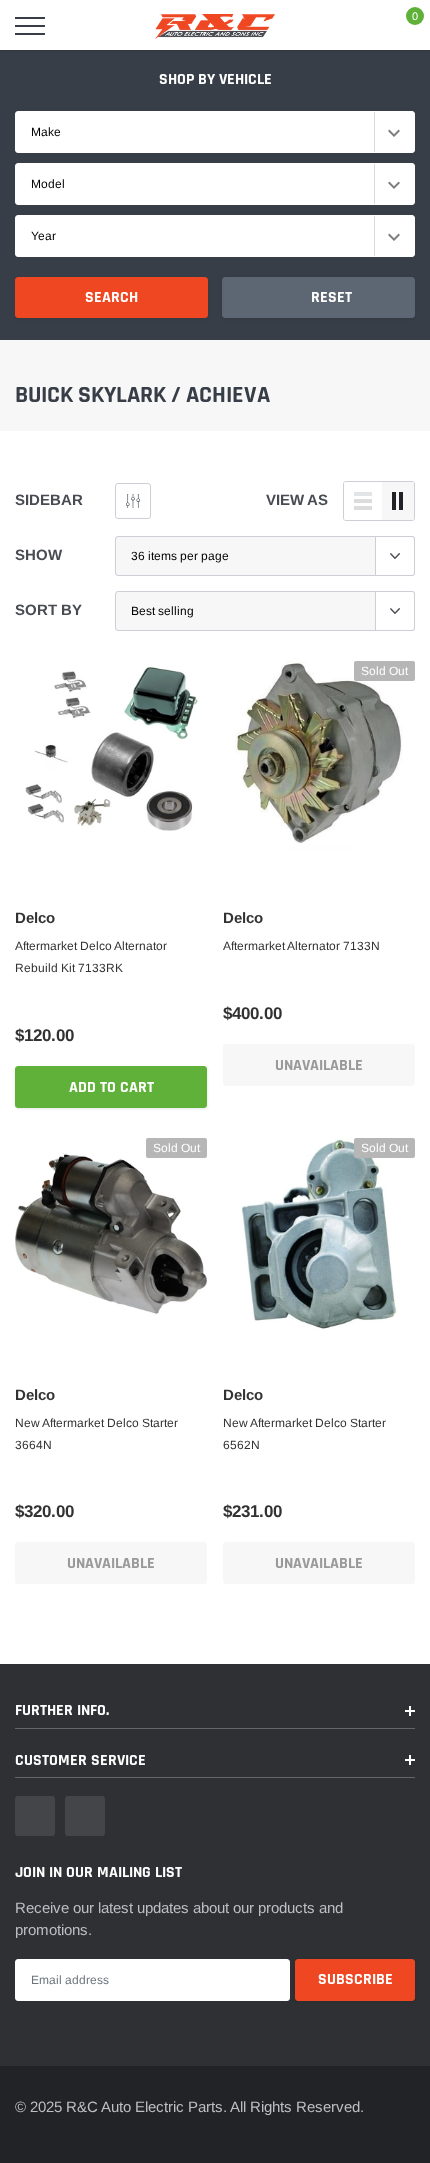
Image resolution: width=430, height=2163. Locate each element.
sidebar (49, 499)
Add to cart (111, 1087)
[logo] (215, 26)
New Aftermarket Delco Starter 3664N (96, 1434)
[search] (81, 26)
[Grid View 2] (398, 501)
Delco (35, 917)
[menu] (30, 26)
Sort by (48, 609)
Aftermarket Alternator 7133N (301, 946)
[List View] (363, 501)
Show (38, 554)
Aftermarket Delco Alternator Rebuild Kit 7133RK (91, 957)
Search (111, 297)
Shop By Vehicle (215, 79)
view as (297, 499)
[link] (111, 757)
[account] (355, 25)
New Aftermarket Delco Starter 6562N (304, 1434)
